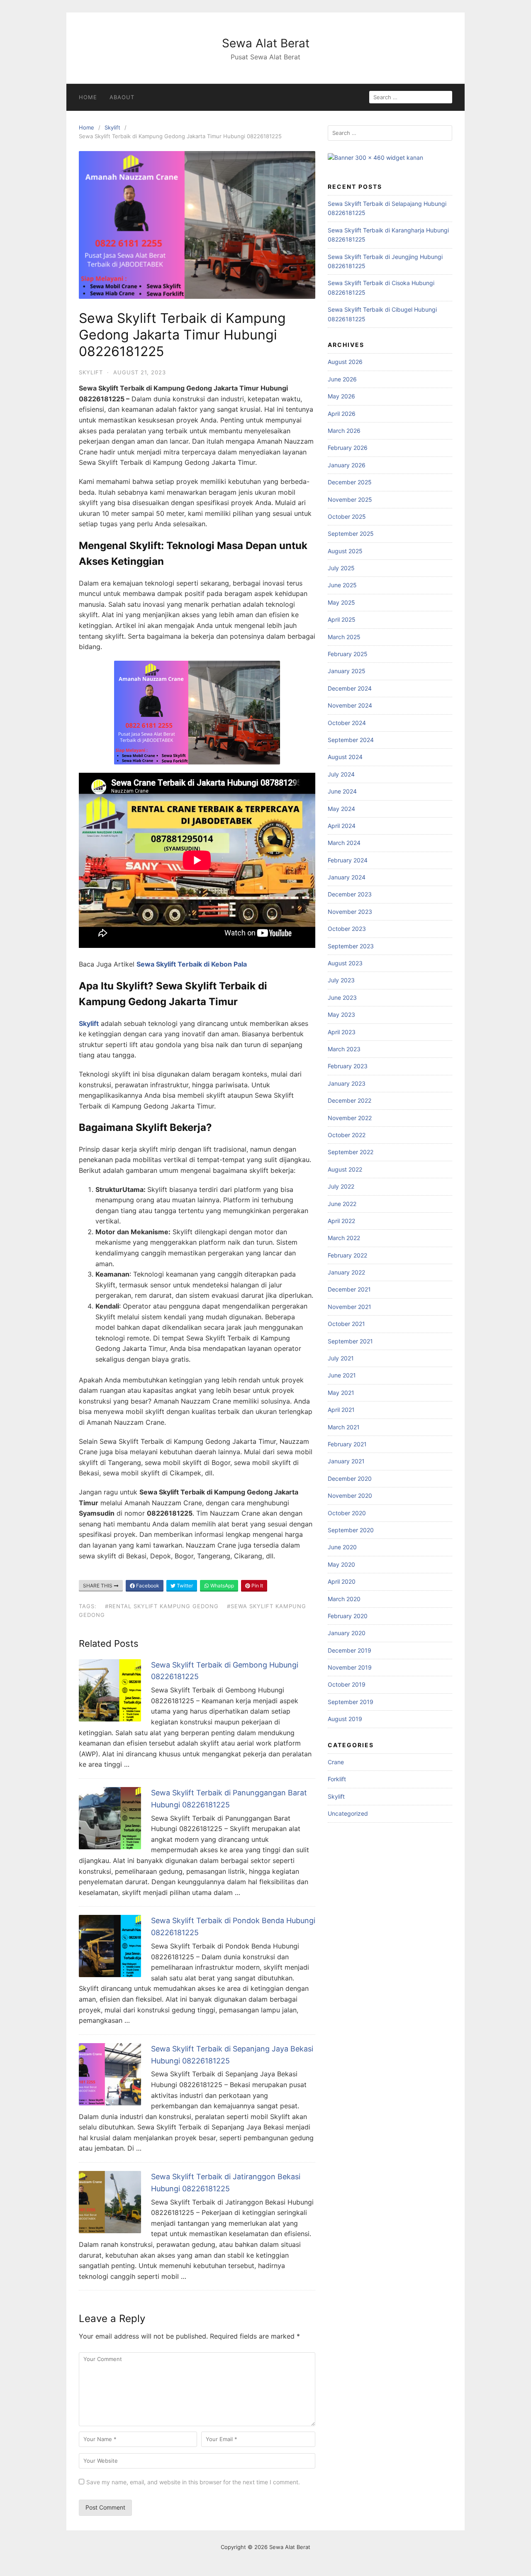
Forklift (337, 1779)
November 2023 (350, 912)
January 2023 (347, 1083)
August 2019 (345, 1719)
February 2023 (348, 1066)
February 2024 (348, 860)
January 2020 (347, 1633)
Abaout (122, 97)
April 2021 (341, 1410)
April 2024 (342, 826)
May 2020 (341, 1564)
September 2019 (351, 1702)
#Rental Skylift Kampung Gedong (162, 1606)
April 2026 (342, 414)
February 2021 (347, 1444)
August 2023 (345, 963)
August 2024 (345, 757)
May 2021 (341, 1393)
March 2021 (344, 1427)
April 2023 (342, 1032)
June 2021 (342, 1375)
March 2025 (344, 637)
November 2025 (350, 499)
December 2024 (350, 688)
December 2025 (350, 482)
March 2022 (344, 1238)
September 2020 (351, 1530)
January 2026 (347, 465)
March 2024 (344, 843)
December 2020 (350, 1478)
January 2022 (346, 1272)
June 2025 (342, 585)
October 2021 (346, 1324)
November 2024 (350, 705)
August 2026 (345, 362)
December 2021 (349, 1289)
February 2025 (348, 654)
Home (88, 97)
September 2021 (350, 1341)
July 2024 (341, 774)
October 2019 (347, 1684)
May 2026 (341, 396)
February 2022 (347, 1255)
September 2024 (351, 740)
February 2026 (348, 448)
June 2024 (342, 791)
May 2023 (341, 1015)
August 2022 (345, 1169)
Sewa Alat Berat (266, 43)
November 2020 (350, 1496)
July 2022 (341, 1186)
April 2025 (342, 619)
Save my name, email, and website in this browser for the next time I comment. (193, 2482)
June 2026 (342, 379)
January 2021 (346, 1461)
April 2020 (342, 1581)
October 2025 (347, 516)
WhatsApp (222, 1586)
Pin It (257, 1586)
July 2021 (341, 1358)
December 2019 (350, 1650)
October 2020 (347, 1513)
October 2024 (347, 723)
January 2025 (347, 671)
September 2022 (351, 1152)
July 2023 (341, 980)
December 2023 (350, 894)
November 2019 (350, 1667)
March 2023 (344, 1049)
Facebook (147, 1586)
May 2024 (341, 809)
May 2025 (341, 602)
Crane (336, 1762)
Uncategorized (348, 1813)
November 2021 (350, 1307)
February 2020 (348, 1616)
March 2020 (344, 1599)
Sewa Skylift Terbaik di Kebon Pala (192, 964)
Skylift (112, 127)
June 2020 (342, 1547)
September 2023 (351, 946)
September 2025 (351, 534)
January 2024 (347, 877)
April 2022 (341, 1221)
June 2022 (342, 1204)
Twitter (184, 1586)
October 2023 (347, 929)
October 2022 (347, 1135)
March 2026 (344, 431)
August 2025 (345, 551)
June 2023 (342, 997)
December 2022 (350, 1100)
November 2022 (350, 1118)
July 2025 (341, 568)
